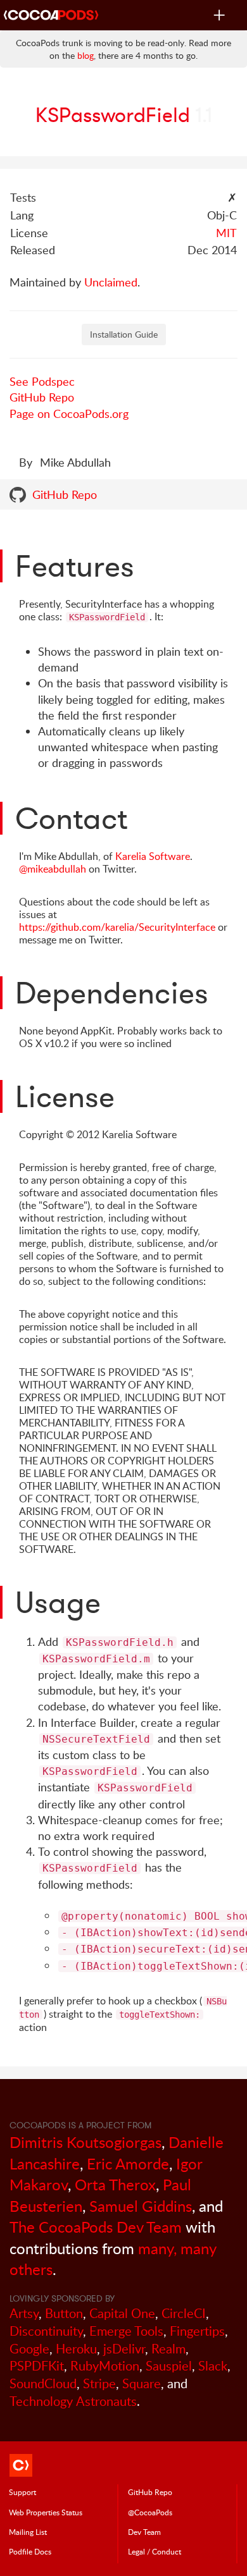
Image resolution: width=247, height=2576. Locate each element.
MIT (226, 233)
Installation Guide (124, 334)
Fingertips (197, 2331)
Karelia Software (153, 856)
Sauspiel (169, 2366)
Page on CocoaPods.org (69, 414)
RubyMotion (105, 2366)
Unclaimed (111, 282)
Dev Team (144, 2532)
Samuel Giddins (141, 2206)
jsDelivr (124, 2349)
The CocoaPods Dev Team (96, 2227)
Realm (168, 2349)
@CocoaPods (150, 2512)
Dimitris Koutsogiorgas (85, 2142)
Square (142, 2383)
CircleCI (184, 2313)
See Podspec (42, 381)
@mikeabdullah (53, 869)
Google (29, 2349)
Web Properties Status (46, 2512)
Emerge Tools (126, 2331)
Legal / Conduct (155, 2551)
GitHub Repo (42, 397)
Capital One (122, 2313)
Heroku (76, 2349)
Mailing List (28, 2532)
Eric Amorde (128, 2163)
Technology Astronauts (73, 2401)
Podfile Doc (30, 2551)
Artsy (24, 2313)
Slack (213, 2366)
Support (22, 2492)
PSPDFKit (37, 2366)
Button (64, 2313)
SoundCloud (43, 2383)
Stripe (99, 2383)
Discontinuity (46, 2331)
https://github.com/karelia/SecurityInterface (117, 927)
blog (85, 55)
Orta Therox (115, 2184)
